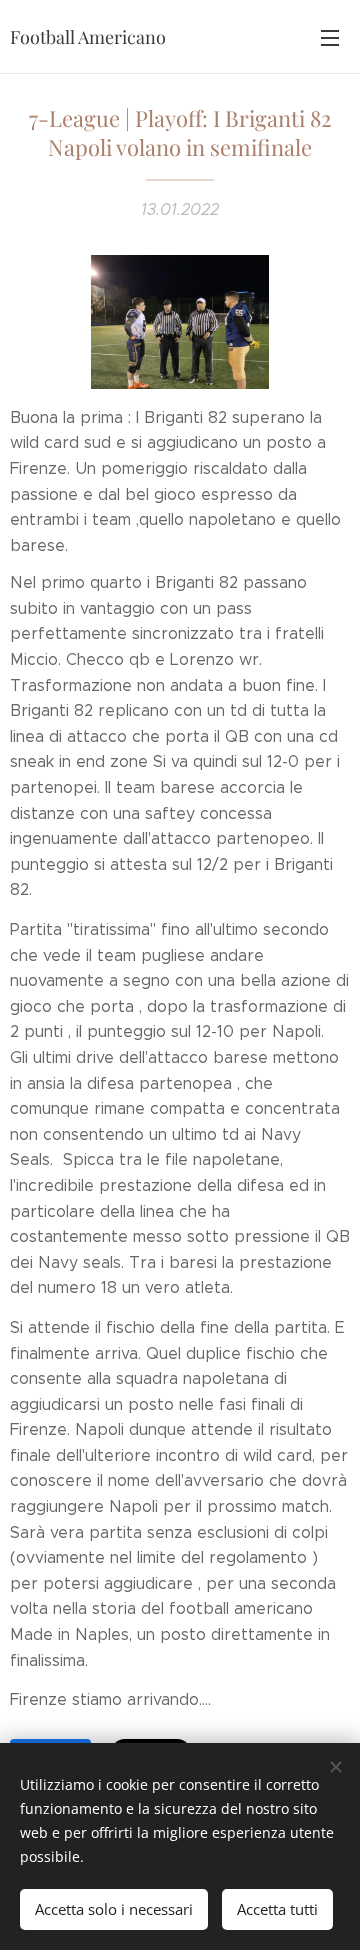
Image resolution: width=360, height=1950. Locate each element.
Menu (330, 37)
